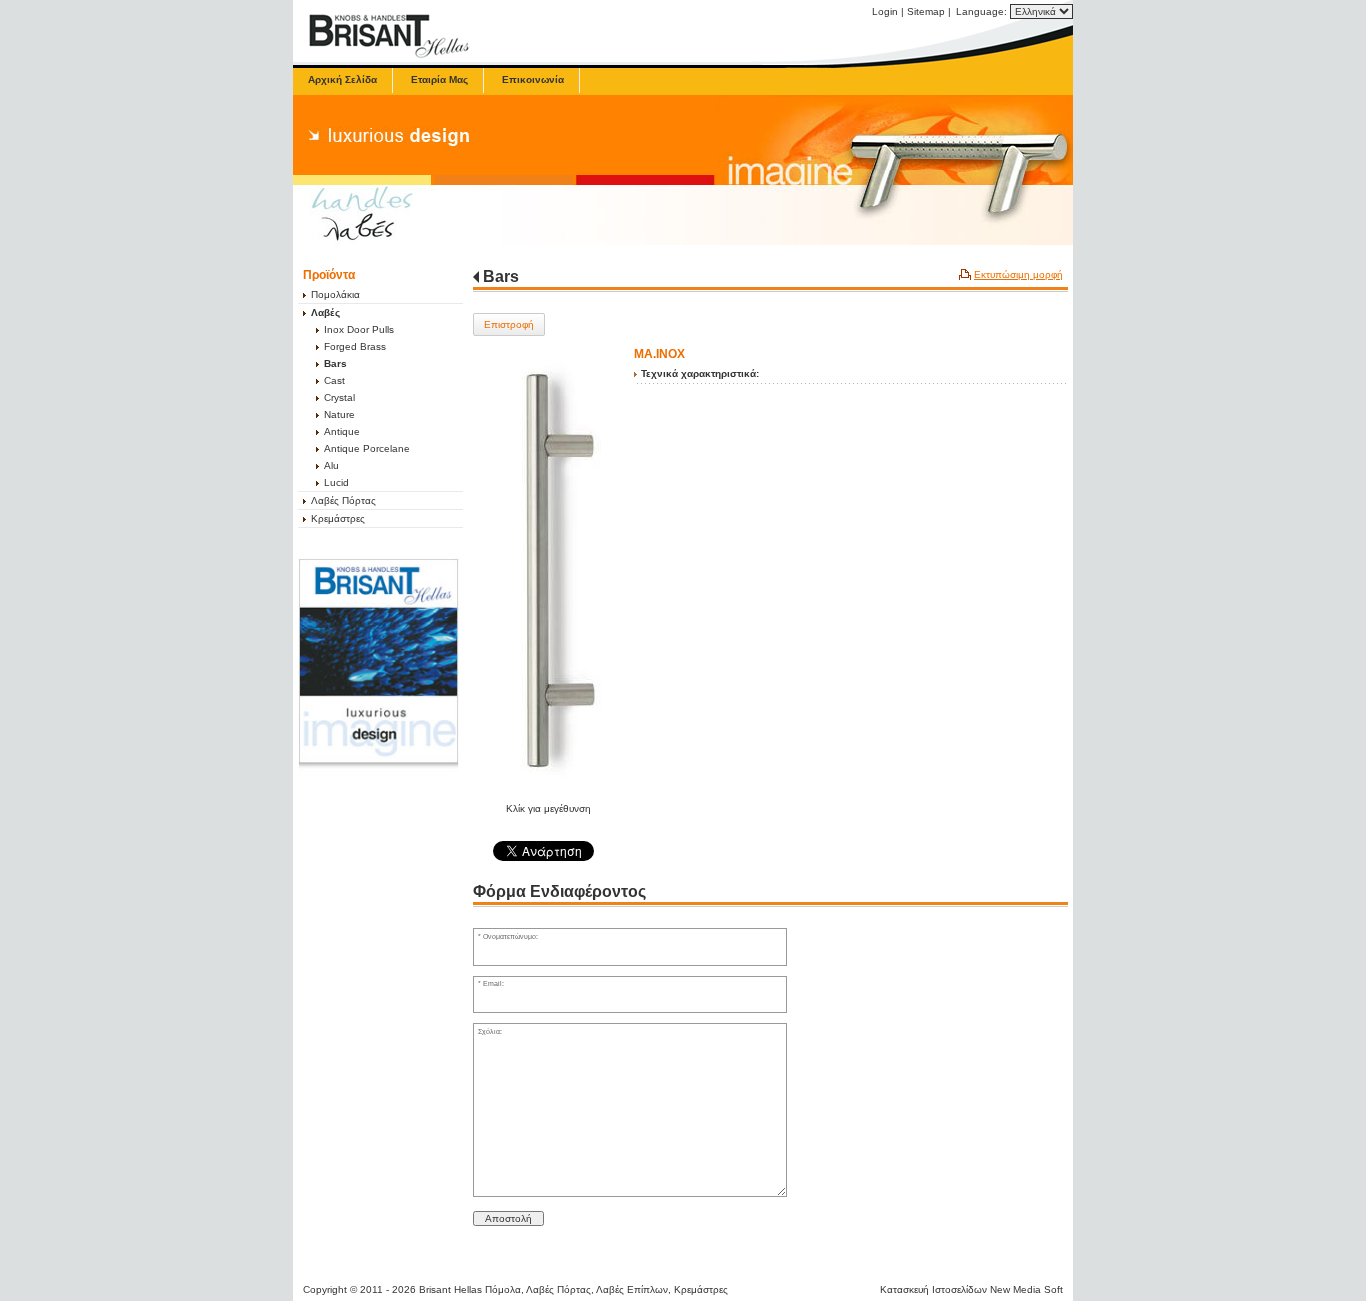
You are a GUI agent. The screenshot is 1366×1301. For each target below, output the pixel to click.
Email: (493, 983)
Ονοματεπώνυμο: (510, 936)
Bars (501, 276)
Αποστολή (508, 1218)
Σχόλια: (490, 1031)
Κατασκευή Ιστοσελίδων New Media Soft (971, 1289)
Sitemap (926, 11)
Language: (983, 11)
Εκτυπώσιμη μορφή (1018, 274)
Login (885, 11)
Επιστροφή (509, 324)
